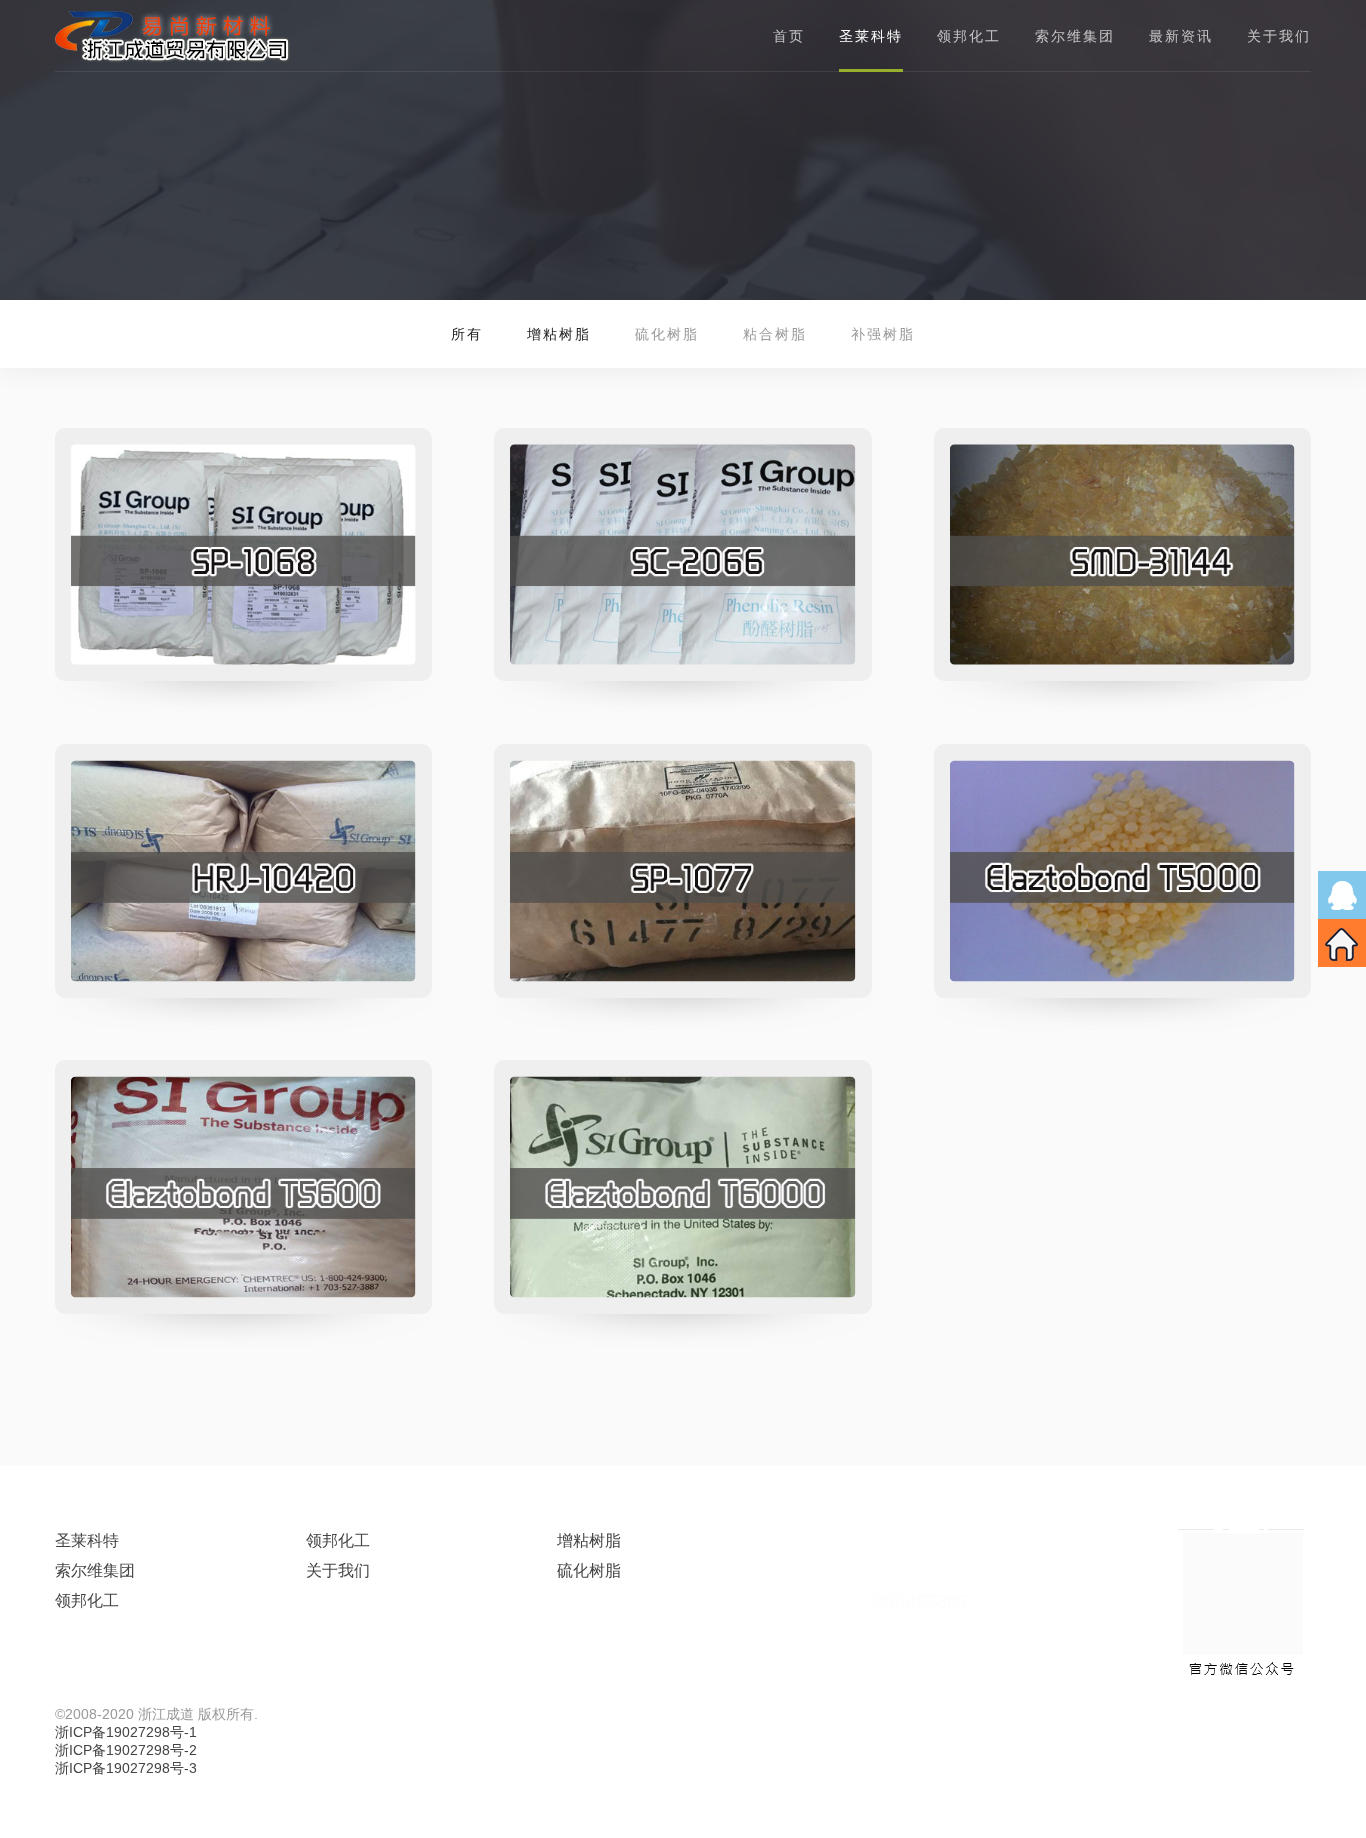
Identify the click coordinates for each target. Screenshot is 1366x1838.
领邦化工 (969, 36)
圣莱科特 (87, 1540)
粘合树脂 (775, 334)
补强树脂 (883, 334)
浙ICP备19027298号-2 (126, 1750)
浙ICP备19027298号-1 (126, 1732)
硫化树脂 (667, 334)
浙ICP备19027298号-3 (126, 1768)
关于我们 (1279, 36)
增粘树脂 (589, 1540)
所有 (467, 334)
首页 (789, 36)
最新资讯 (1181, 36)
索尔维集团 (1075, 36)
